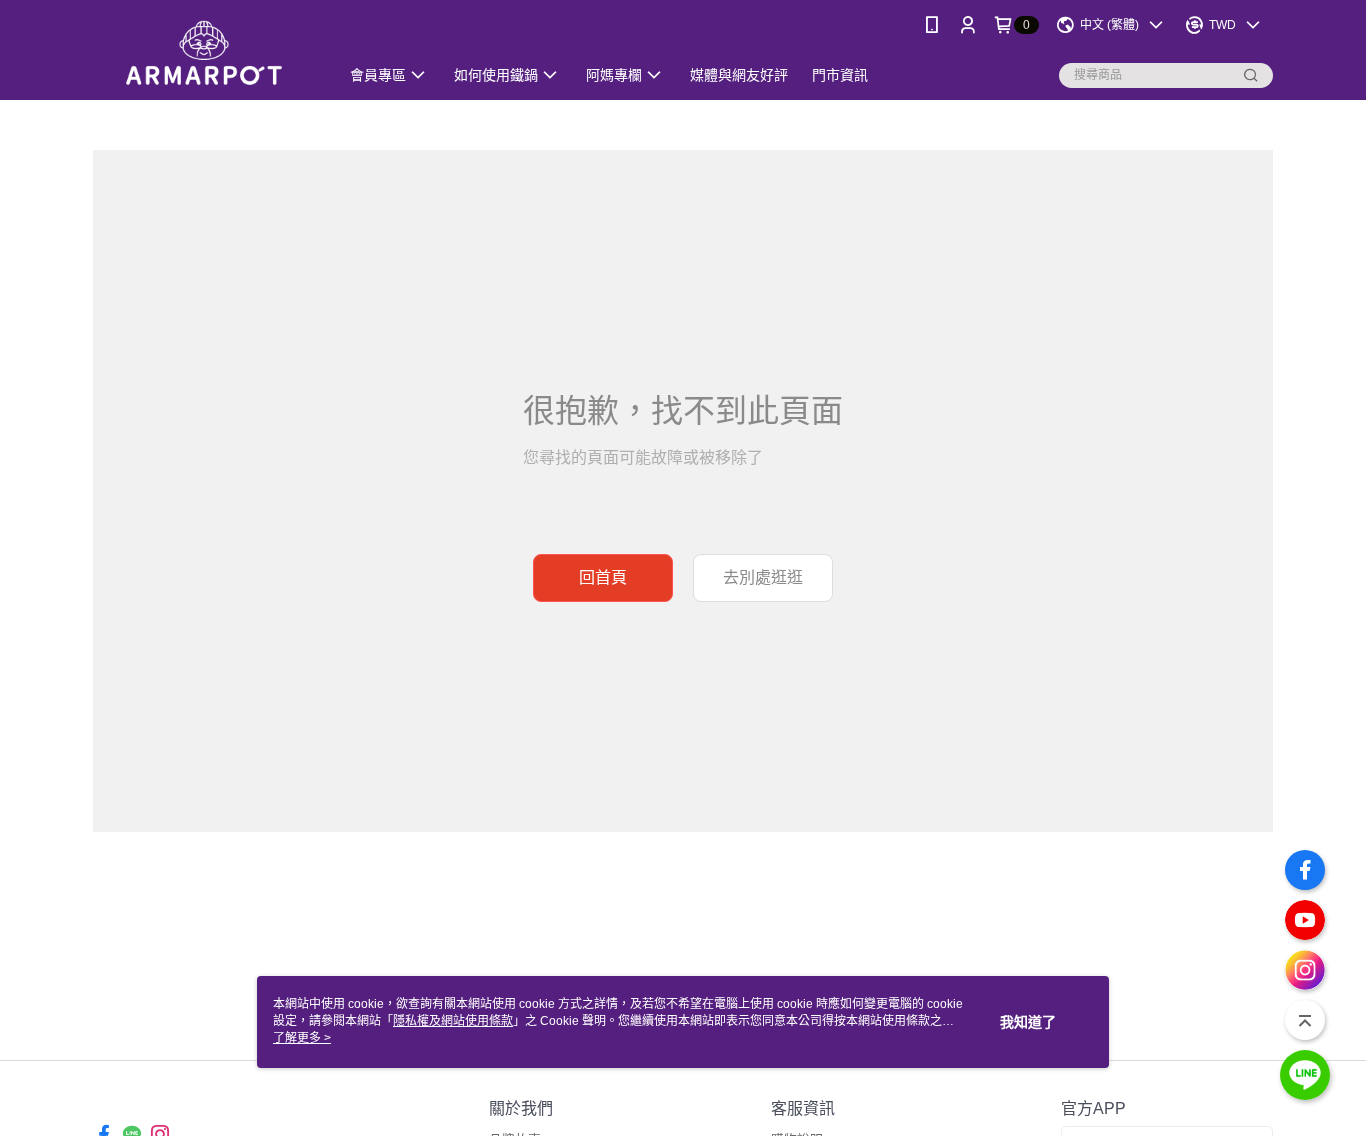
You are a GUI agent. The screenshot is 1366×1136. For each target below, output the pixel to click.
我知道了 (1028, 1022)
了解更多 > (302, 1038)
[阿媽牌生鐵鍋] (204, 52)
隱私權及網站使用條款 (453, 1021)
